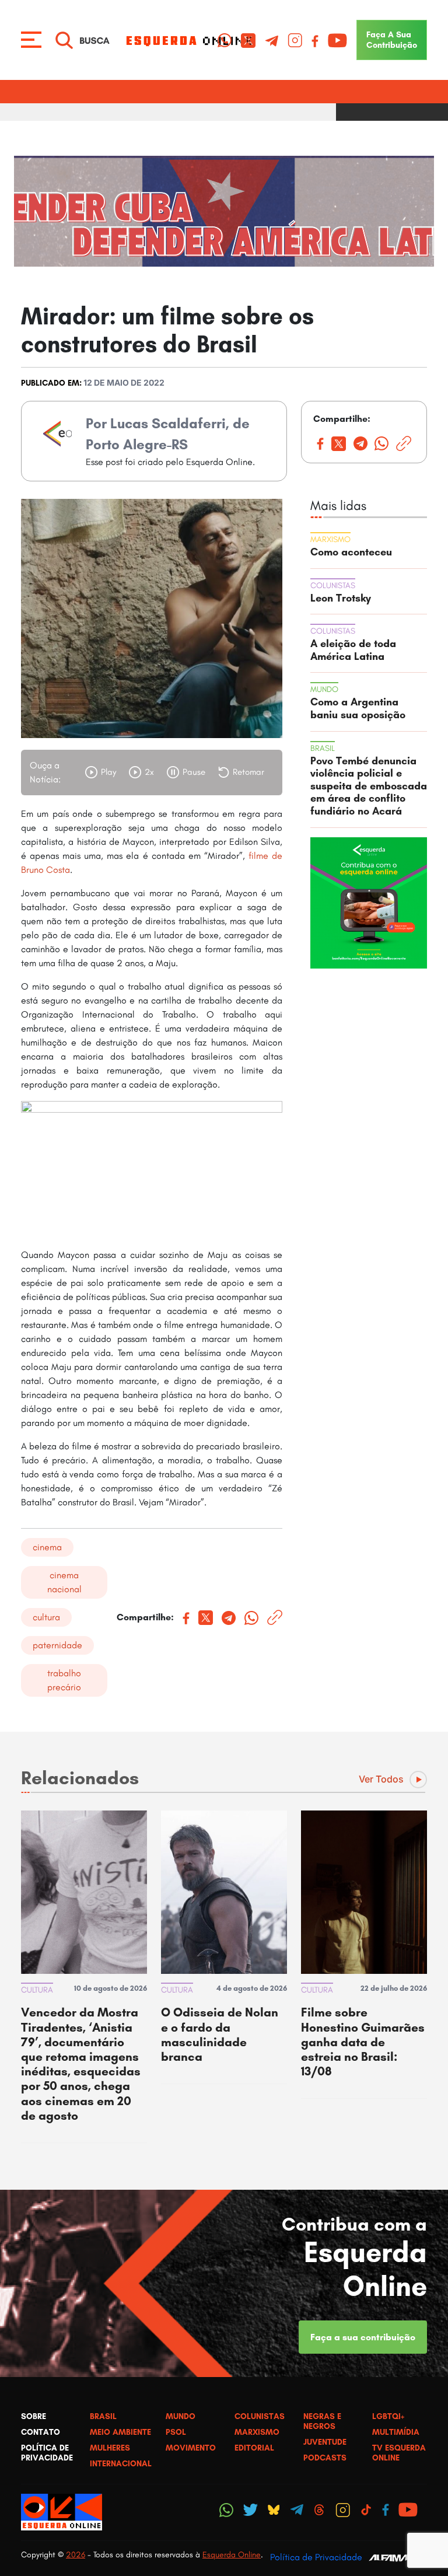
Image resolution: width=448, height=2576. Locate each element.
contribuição (392, 40)
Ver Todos (381, 1779)
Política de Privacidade (316, 2557)
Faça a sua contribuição (363, 2337)
